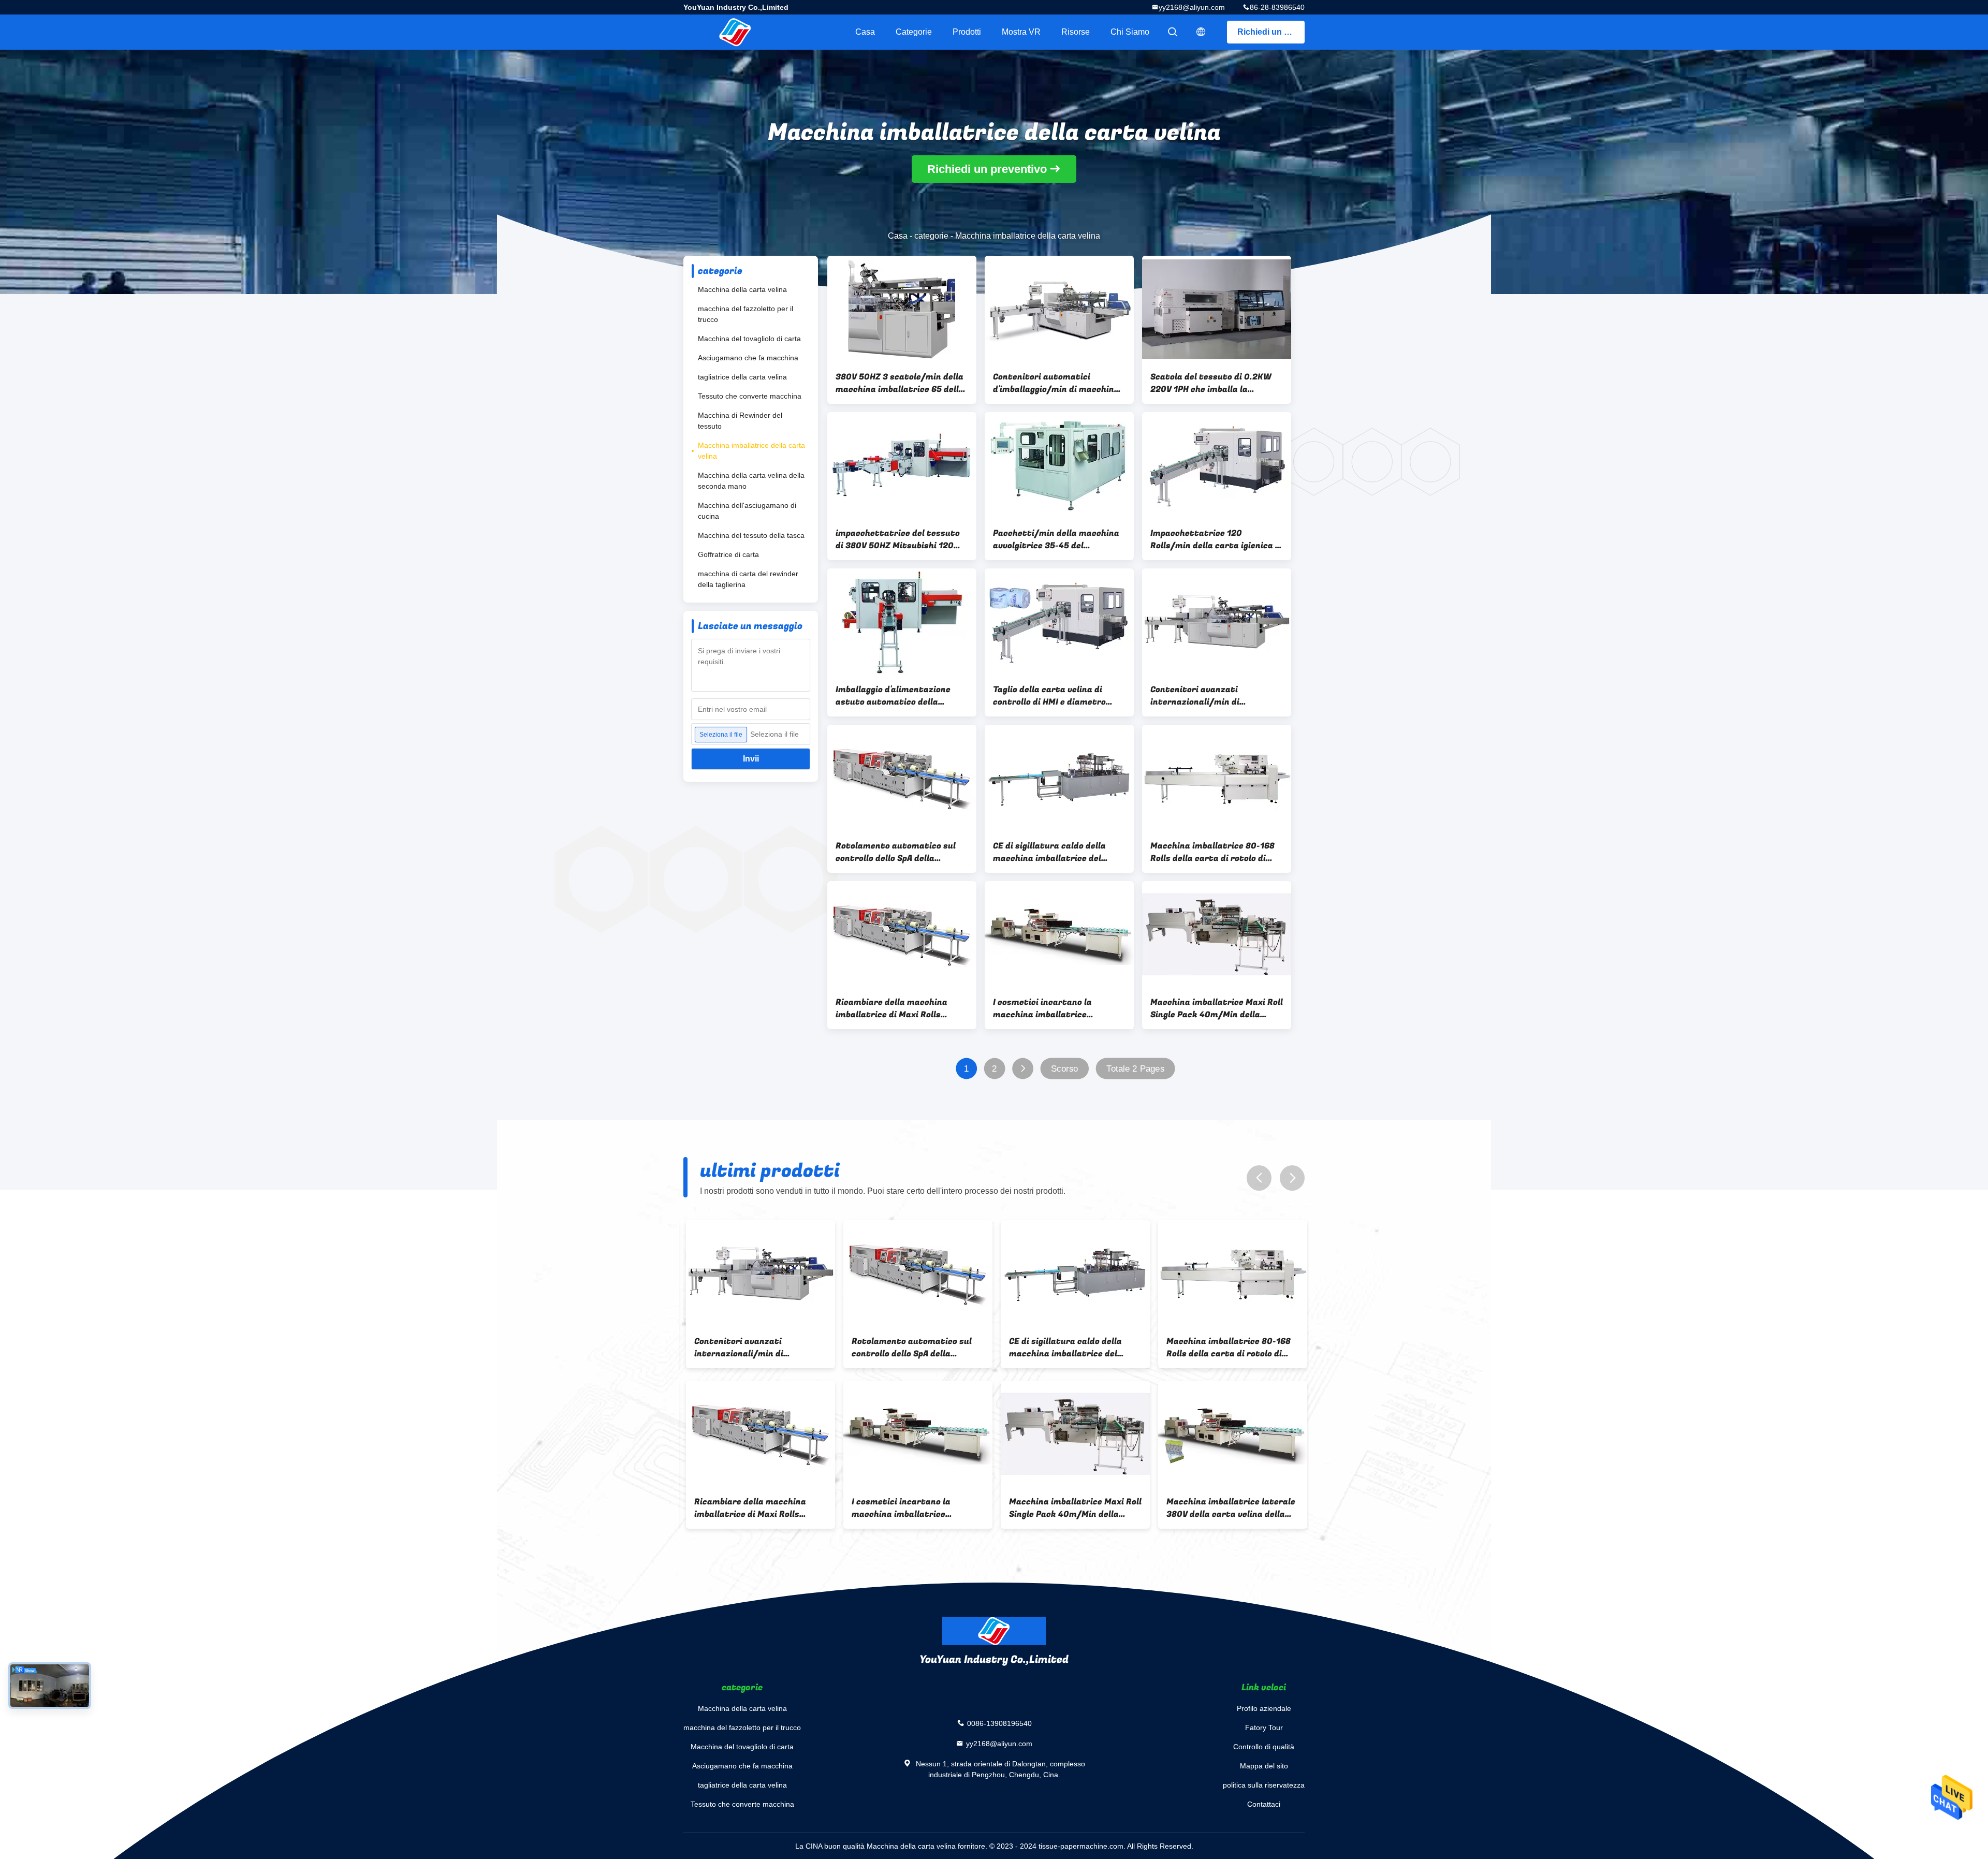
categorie (914, 32)
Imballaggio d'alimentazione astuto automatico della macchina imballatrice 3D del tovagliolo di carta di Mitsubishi (902, 696)
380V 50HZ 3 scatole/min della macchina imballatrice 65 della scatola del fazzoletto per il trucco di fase (900, 383)
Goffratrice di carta (728, 554)
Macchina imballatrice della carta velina (751, 451)
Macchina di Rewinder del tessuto (740, 421)
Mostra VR (1021, 32)
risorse (1076, 32)
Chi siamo (1130, 32)
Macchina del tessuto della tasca (751, 535)
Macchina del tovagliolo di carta (749, 339)
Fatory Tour (1264, 1728)
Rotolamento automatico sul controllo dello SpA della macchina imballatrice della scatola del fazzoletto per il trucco (896, 852)
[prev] (1259, 1178)
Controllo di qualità (1264, 1747)
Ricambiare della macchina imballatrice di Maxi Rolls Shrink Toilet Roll (891, 1008)
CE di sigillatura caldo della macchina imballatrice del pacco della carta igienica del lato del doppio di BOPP (1053, 852)
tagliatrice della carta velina (742, 377)
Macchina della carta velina (742, 289)
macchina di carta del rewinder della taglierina (748, 579)
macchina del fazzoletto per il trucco (745, 314)
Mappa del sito (1264, 1766)
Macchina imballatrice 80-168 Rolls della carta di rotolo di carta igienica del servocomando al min (1212, 852)
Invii (751, 759)
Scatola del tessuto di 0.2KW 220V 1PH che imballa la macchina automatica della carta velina (1211, 383)
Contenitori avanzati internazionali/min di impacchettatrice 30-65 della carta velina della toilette (1212, 696)
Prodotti (967, 32)
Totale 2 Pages (1135, 1069)
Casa (865, 32)
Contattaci (1264, 1804)
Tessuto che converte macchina (750, 396)
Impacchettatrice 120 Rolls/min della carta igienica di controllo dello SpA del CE (1217, 539)
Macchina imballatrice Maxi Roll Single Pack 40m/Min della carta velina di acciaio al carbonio (1217, 1008)
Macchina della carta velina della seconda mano (751, 481)
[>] (1023, 1069)
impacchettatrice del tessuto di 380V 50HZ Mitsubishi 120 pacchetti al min (898, 539)
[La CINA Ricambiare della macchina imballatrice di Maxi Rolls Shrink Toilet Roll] (902, 934)
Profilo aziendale (1264, 1708)
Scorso (1065, 1069)
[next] (1292, 1178)
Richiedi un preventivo (1271, 32)
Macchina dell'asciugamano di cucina (747, 511)
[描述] (1201, 32)
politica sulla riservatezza (1264, 1785)
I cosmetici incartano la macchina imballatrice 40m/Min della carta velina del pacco (1057, 1008)
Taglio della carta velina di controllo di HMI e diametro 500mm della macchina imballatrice (1049, 696)
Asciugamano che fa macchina (748, 358)
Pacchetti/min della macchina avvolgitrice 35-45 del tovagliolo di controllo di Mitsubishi (1056, 539)
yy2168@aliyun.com (1192, 7)
